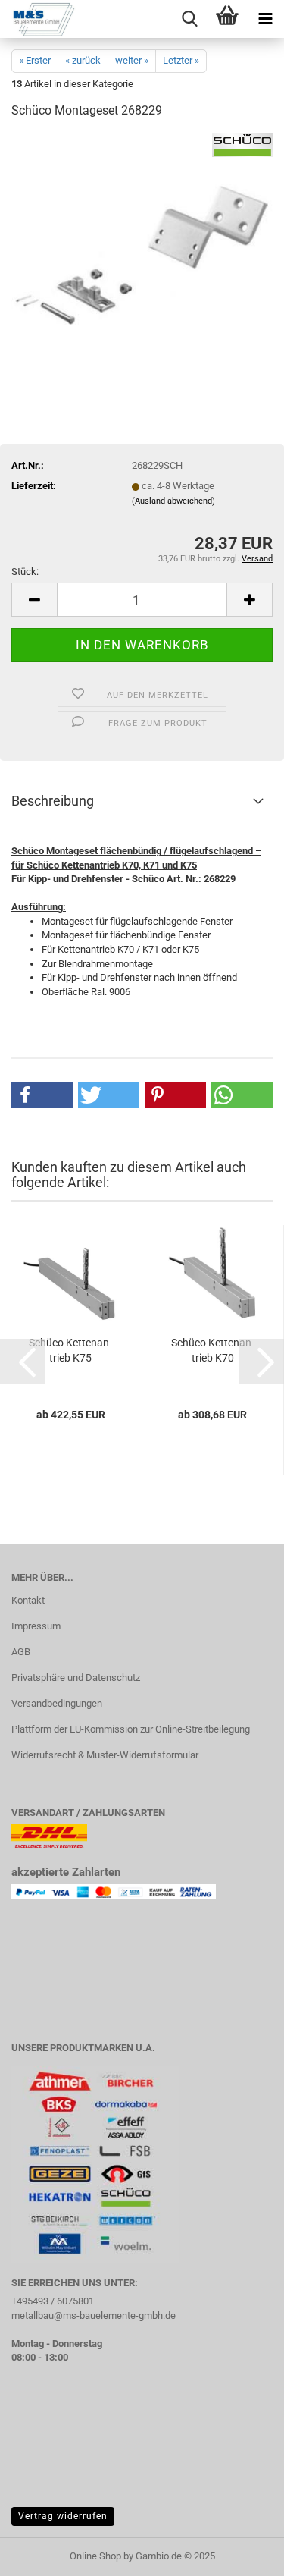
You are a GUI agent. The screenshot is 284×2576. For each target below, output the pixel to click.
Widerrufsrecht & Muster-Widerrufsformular (105, 1755)
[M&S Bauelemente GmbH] (38, 19)
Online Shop (95, 2556)
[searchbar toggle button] (189, 19)
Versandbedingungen (57, 1703)
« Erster (35, 60)
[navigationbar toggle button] (265, 19)
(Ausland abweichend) (173, 501)
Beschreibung (53, 801)
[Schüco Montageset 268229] (142, 246)
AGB (21, 1652)
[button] (34, 600)
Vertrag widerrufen (63, 2516)
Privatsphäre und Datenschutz (76, 1678)
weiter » (132, 60)
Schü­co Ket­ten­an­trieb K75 (70, 1350)
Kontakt (28, 1600)
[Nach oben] (242, 2553)
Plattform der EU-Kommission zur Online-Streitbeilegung (131, 1729)
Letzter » (181, 60)
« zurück (83, 60)
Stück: (25, 572)
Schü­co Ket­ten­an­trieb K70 (213, 1350)
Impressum (36, 1626)
